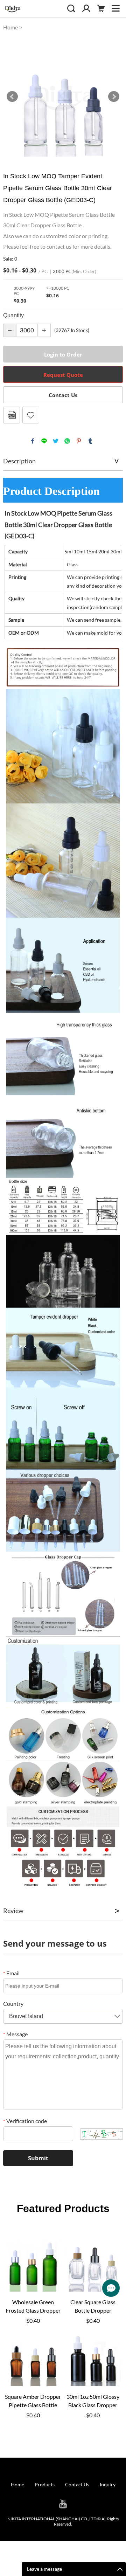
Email (11, 1973)
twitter (56, 441)
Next (114, 97)
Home (10, 27)
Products (45, 2484)
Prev (12, 97)
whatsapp (67, 441)
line (44, 441)
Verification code (25, 2121)
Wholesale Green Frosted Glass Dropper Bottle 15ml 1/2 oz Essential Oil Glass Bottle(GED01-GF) (33, 2307)
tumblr (90, 441)
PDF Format (12, 415)
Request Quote (63, 375)
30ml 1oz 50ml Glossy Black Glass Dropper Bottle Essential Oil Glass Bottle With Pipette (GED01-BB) (93, 2401)
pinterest (79, 441)
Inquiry (108, 2484)
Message (15, 2034)
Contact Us (63, 395)
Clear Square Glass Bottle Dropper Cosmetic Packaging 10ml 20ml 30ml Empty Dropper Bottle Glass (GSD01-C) (93, 2307)
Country (13, 2004)
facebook (33, 441)
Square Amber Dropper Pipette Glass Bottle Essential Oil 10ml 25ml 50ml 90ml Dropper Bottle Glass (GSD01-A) (33, 2401)
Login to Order (63, 354)
